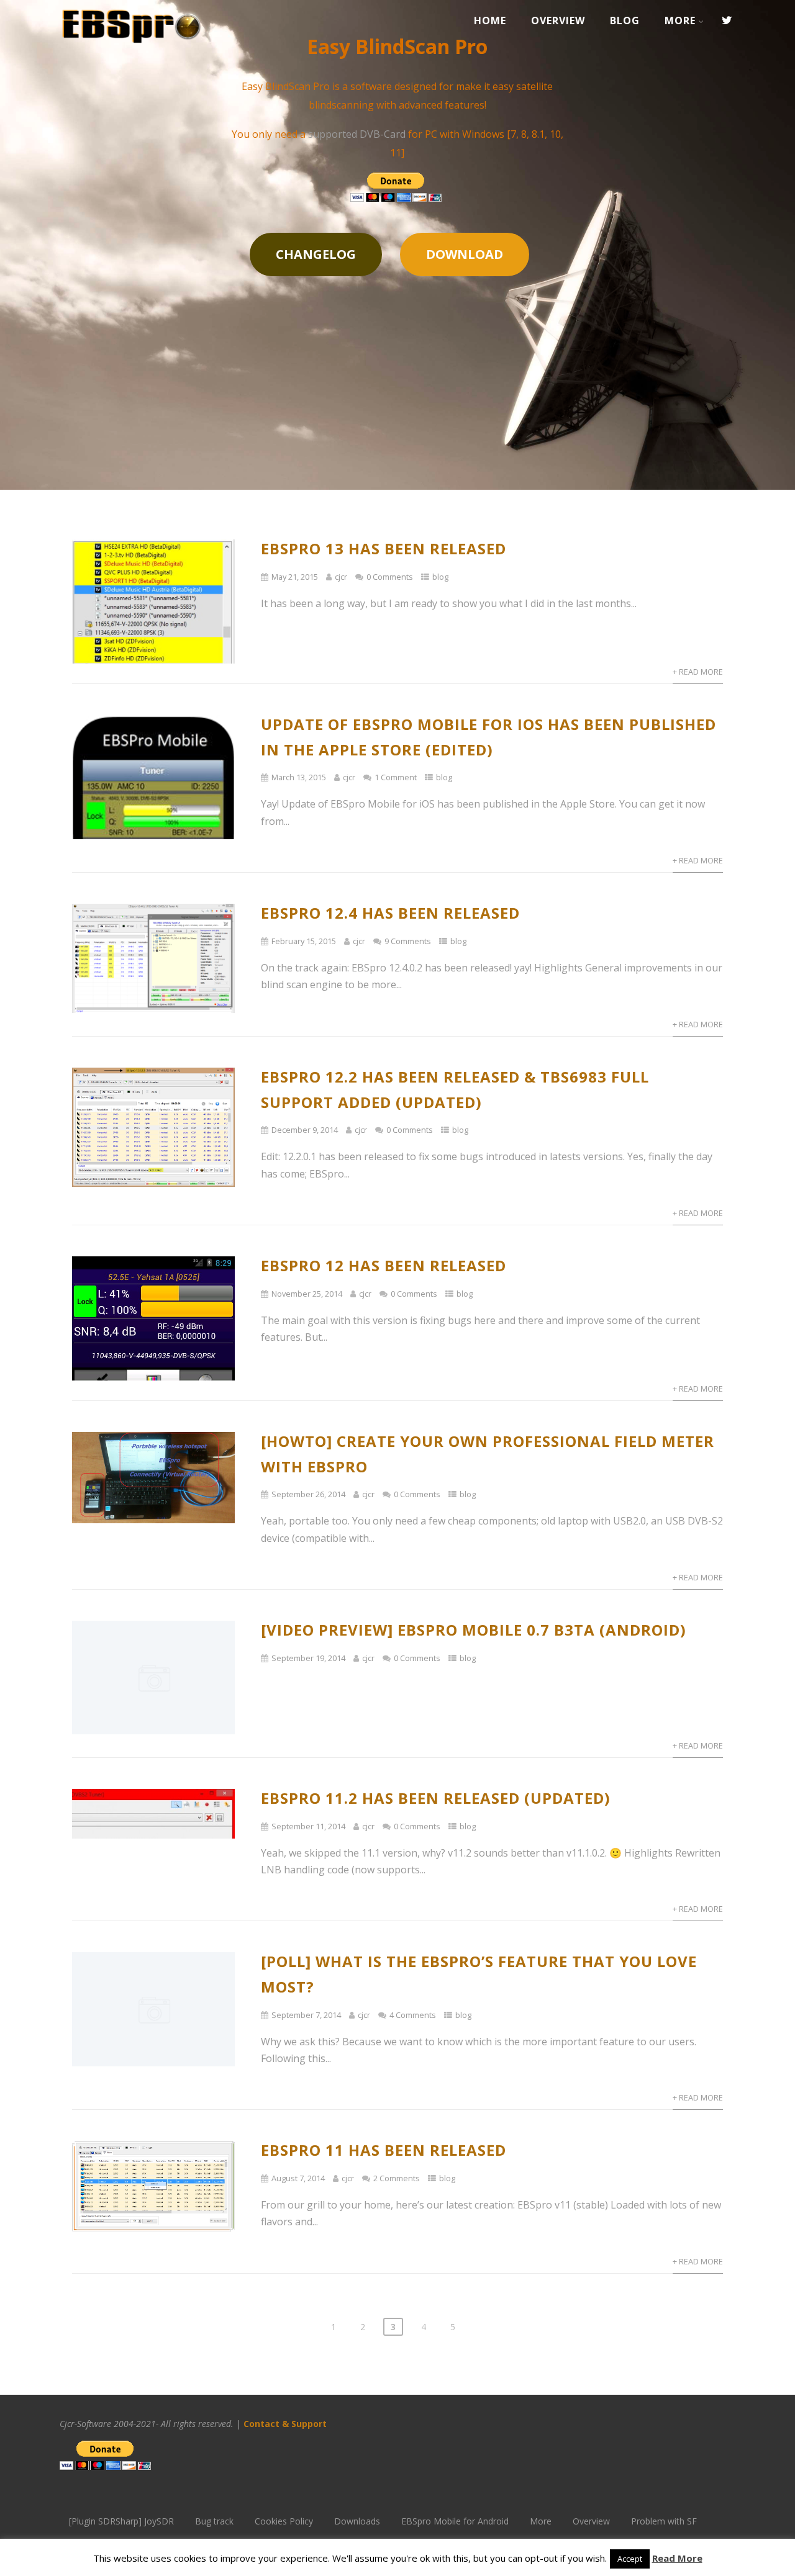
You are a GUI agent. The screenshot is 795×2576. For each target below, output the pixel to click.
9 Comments (408, 941)
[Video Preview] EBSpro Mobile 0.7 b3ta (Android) (474, 1630)
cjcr (341, 577)
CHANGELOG (316, 254)
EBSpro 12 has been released (384, 1265)
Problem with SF (664, 2521)
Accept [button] (630, 2559)
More (680, 20)
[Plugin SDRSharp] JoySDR (121, 2521)
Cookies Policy (284, 2521)
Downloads (357, 2521)
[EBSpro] (131, 48)
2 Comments (397, 2178)
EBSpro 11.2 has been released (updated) (436, 1798)
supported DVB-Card (357, 134)
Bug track (214, 2521)
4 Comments (413, 2015)
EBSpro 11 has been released (384, 2150)
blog (440, 577)
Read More (677, 2558)
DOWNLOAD (465, 254)
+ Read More (698, 672)
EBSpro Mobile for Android (455, 2521)
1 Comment (396, 777)
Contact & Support (286, 2424)
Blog (625, 20)
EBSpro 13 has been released (384, 548)
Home (490, 20)
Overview (558, 20)
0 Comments (390, 577)
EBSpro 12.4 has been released (390, 913)
